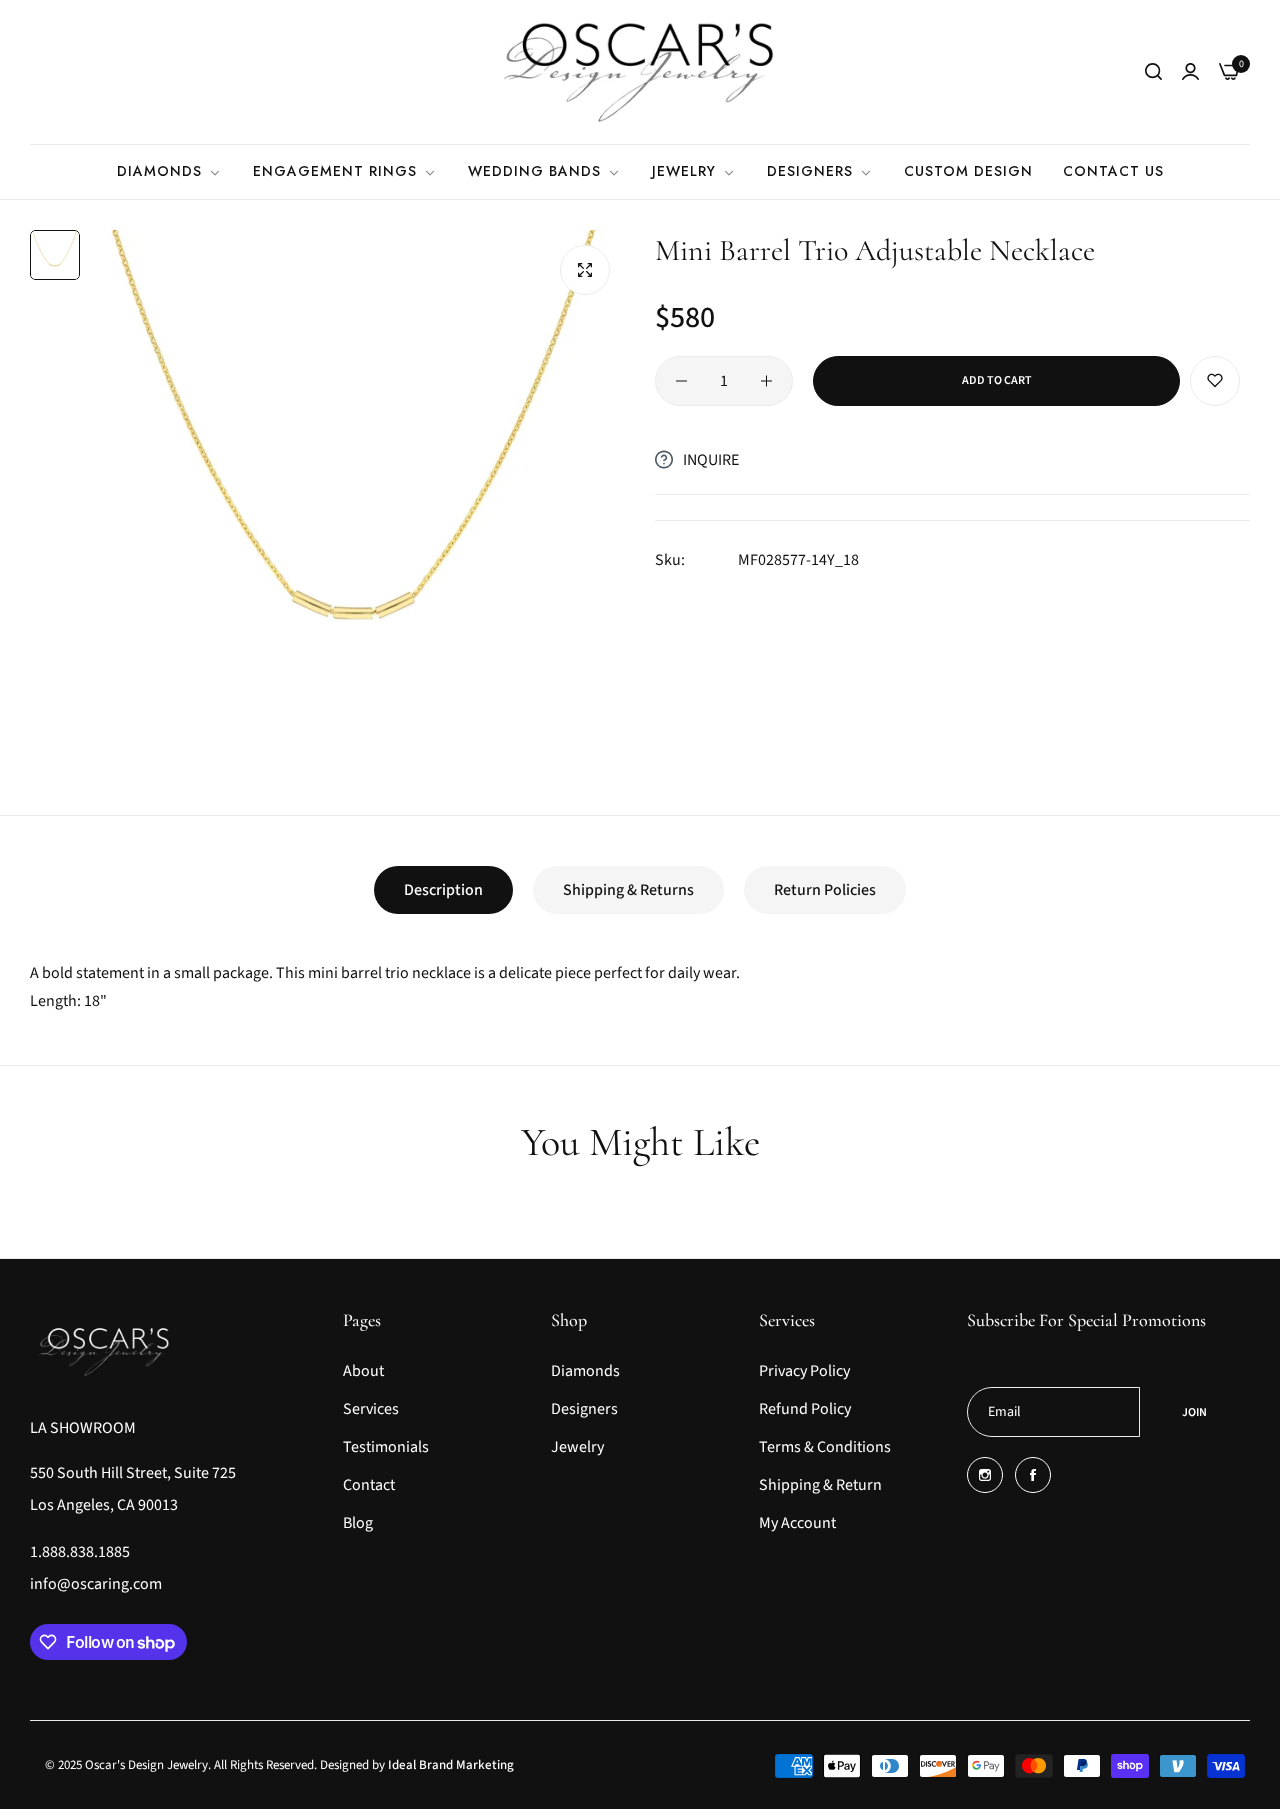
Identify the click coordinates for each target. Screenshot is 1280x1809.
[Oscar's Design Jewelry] (640, 72)
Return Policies (825, 890)
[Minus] (681, 381)
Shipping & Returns (628, 890)
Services (371, 1409)
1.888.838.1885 (80, 1552)
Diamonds (585, 1371)
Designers (584, 1409)
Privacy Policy (804, 1371)
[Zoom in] (585, 270)
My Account (797, 1523)
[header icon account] (1190, 72)
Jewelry (577, 1447)
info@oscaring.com (96, 1584)
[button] (1215, 381)
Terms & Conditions (825, 1447)
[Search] (1153, 72)
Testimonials (386, 1447)
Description (443, 890)
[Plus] (766, 381)
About (363, 1371)
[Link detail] (985, 1475)
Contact (369, 1485)
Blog (358, 1523)
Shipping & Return (820, 1485)
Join (1194, 1412)
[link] (170, 171)
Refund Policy (805, 1409)
